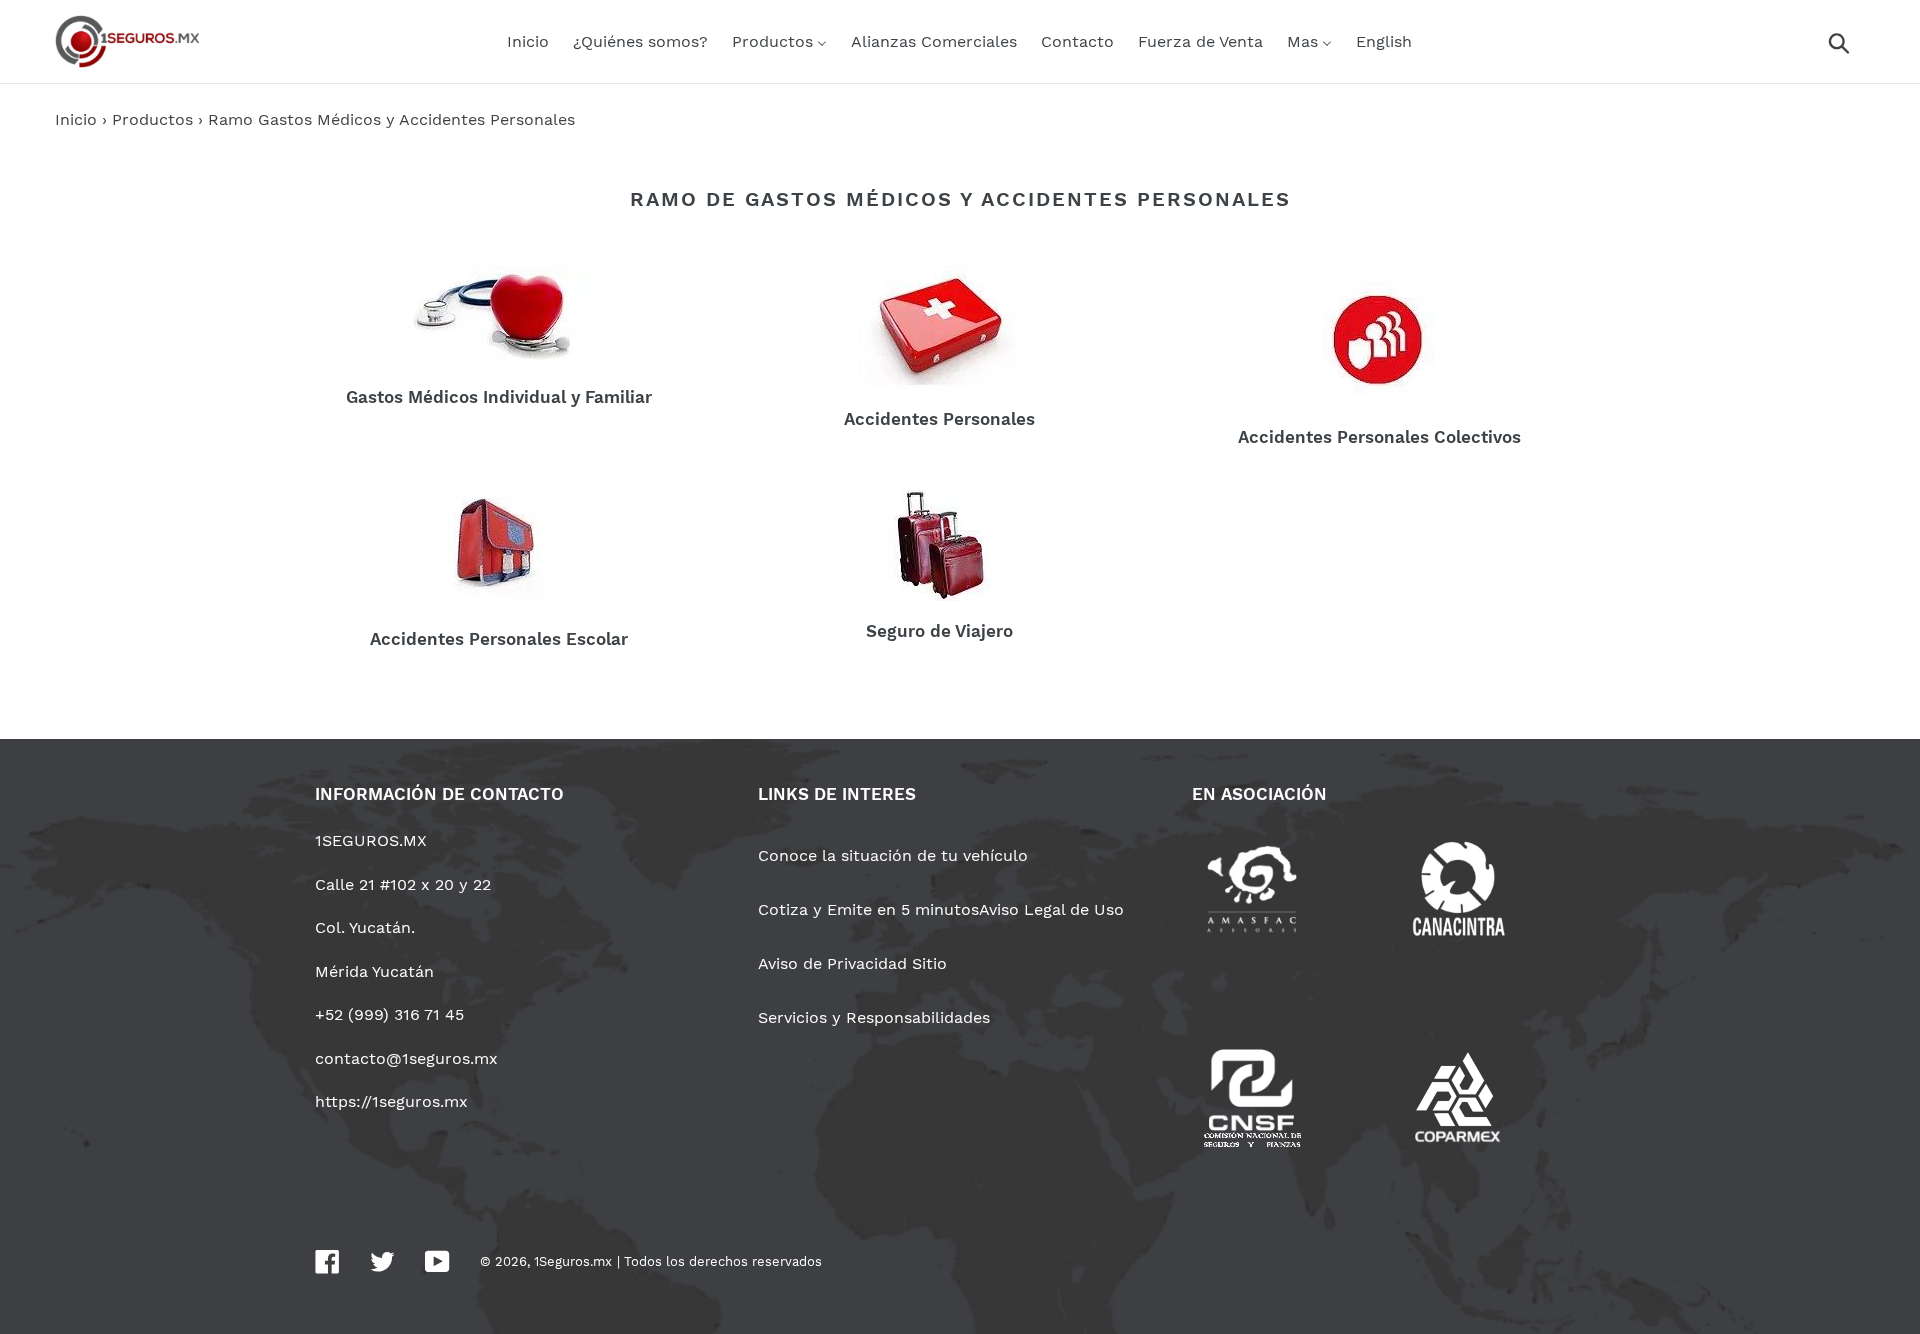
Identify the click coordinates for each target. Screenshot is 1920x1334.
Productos (152, 119)
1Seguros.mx (573, 1261)
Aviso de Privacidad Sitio (852, 963)
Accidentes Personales (939, 419)
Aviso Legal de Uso (1051, 909)
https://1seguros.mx (391, 1101)
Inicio (76, 119)
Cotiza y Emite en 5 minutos (868, 909)
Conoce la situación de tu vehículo (893, 855)
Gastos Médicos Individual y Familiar (499, 397)
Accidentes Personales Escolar (499, 639)
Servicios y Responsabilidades (874, 1017)
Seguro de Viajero (939, 631)
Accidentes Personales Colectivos (1379, 437)
